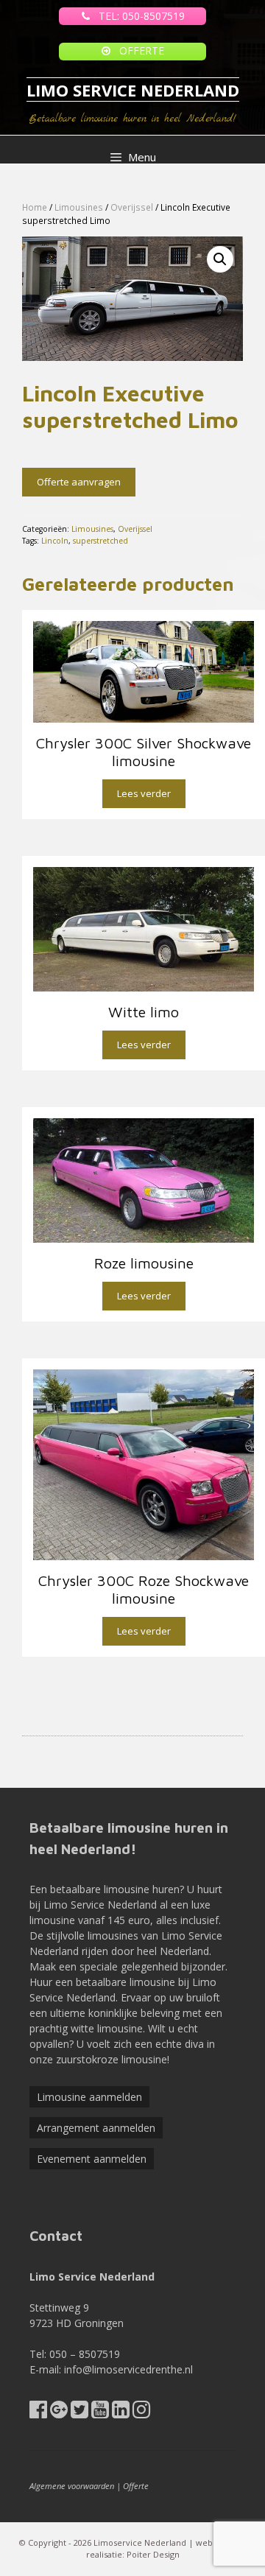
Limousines (79, 207)
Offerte (136, 2486)
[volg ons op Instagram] (141, 2413)
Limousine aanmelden (89, 2097)
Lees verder (144, 793)
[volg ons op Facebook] (38, 2413)
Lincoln (55, 541)
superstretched (100, 541)
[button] (220, 259)
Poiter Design (153, 2554)
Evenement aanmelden (92, 2159)
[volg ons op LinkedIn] (121, 2413)
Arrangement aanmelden (96, 2128)
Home (35, 207)
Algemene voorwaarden (72, 2486)
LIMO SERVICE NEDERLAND (133, 90)
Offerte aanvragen (79, 482)
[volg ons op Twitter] (79, 2413)
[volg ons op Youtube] (100, 2413)
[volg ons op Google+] (59, 2413)
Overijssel (132, 207)
